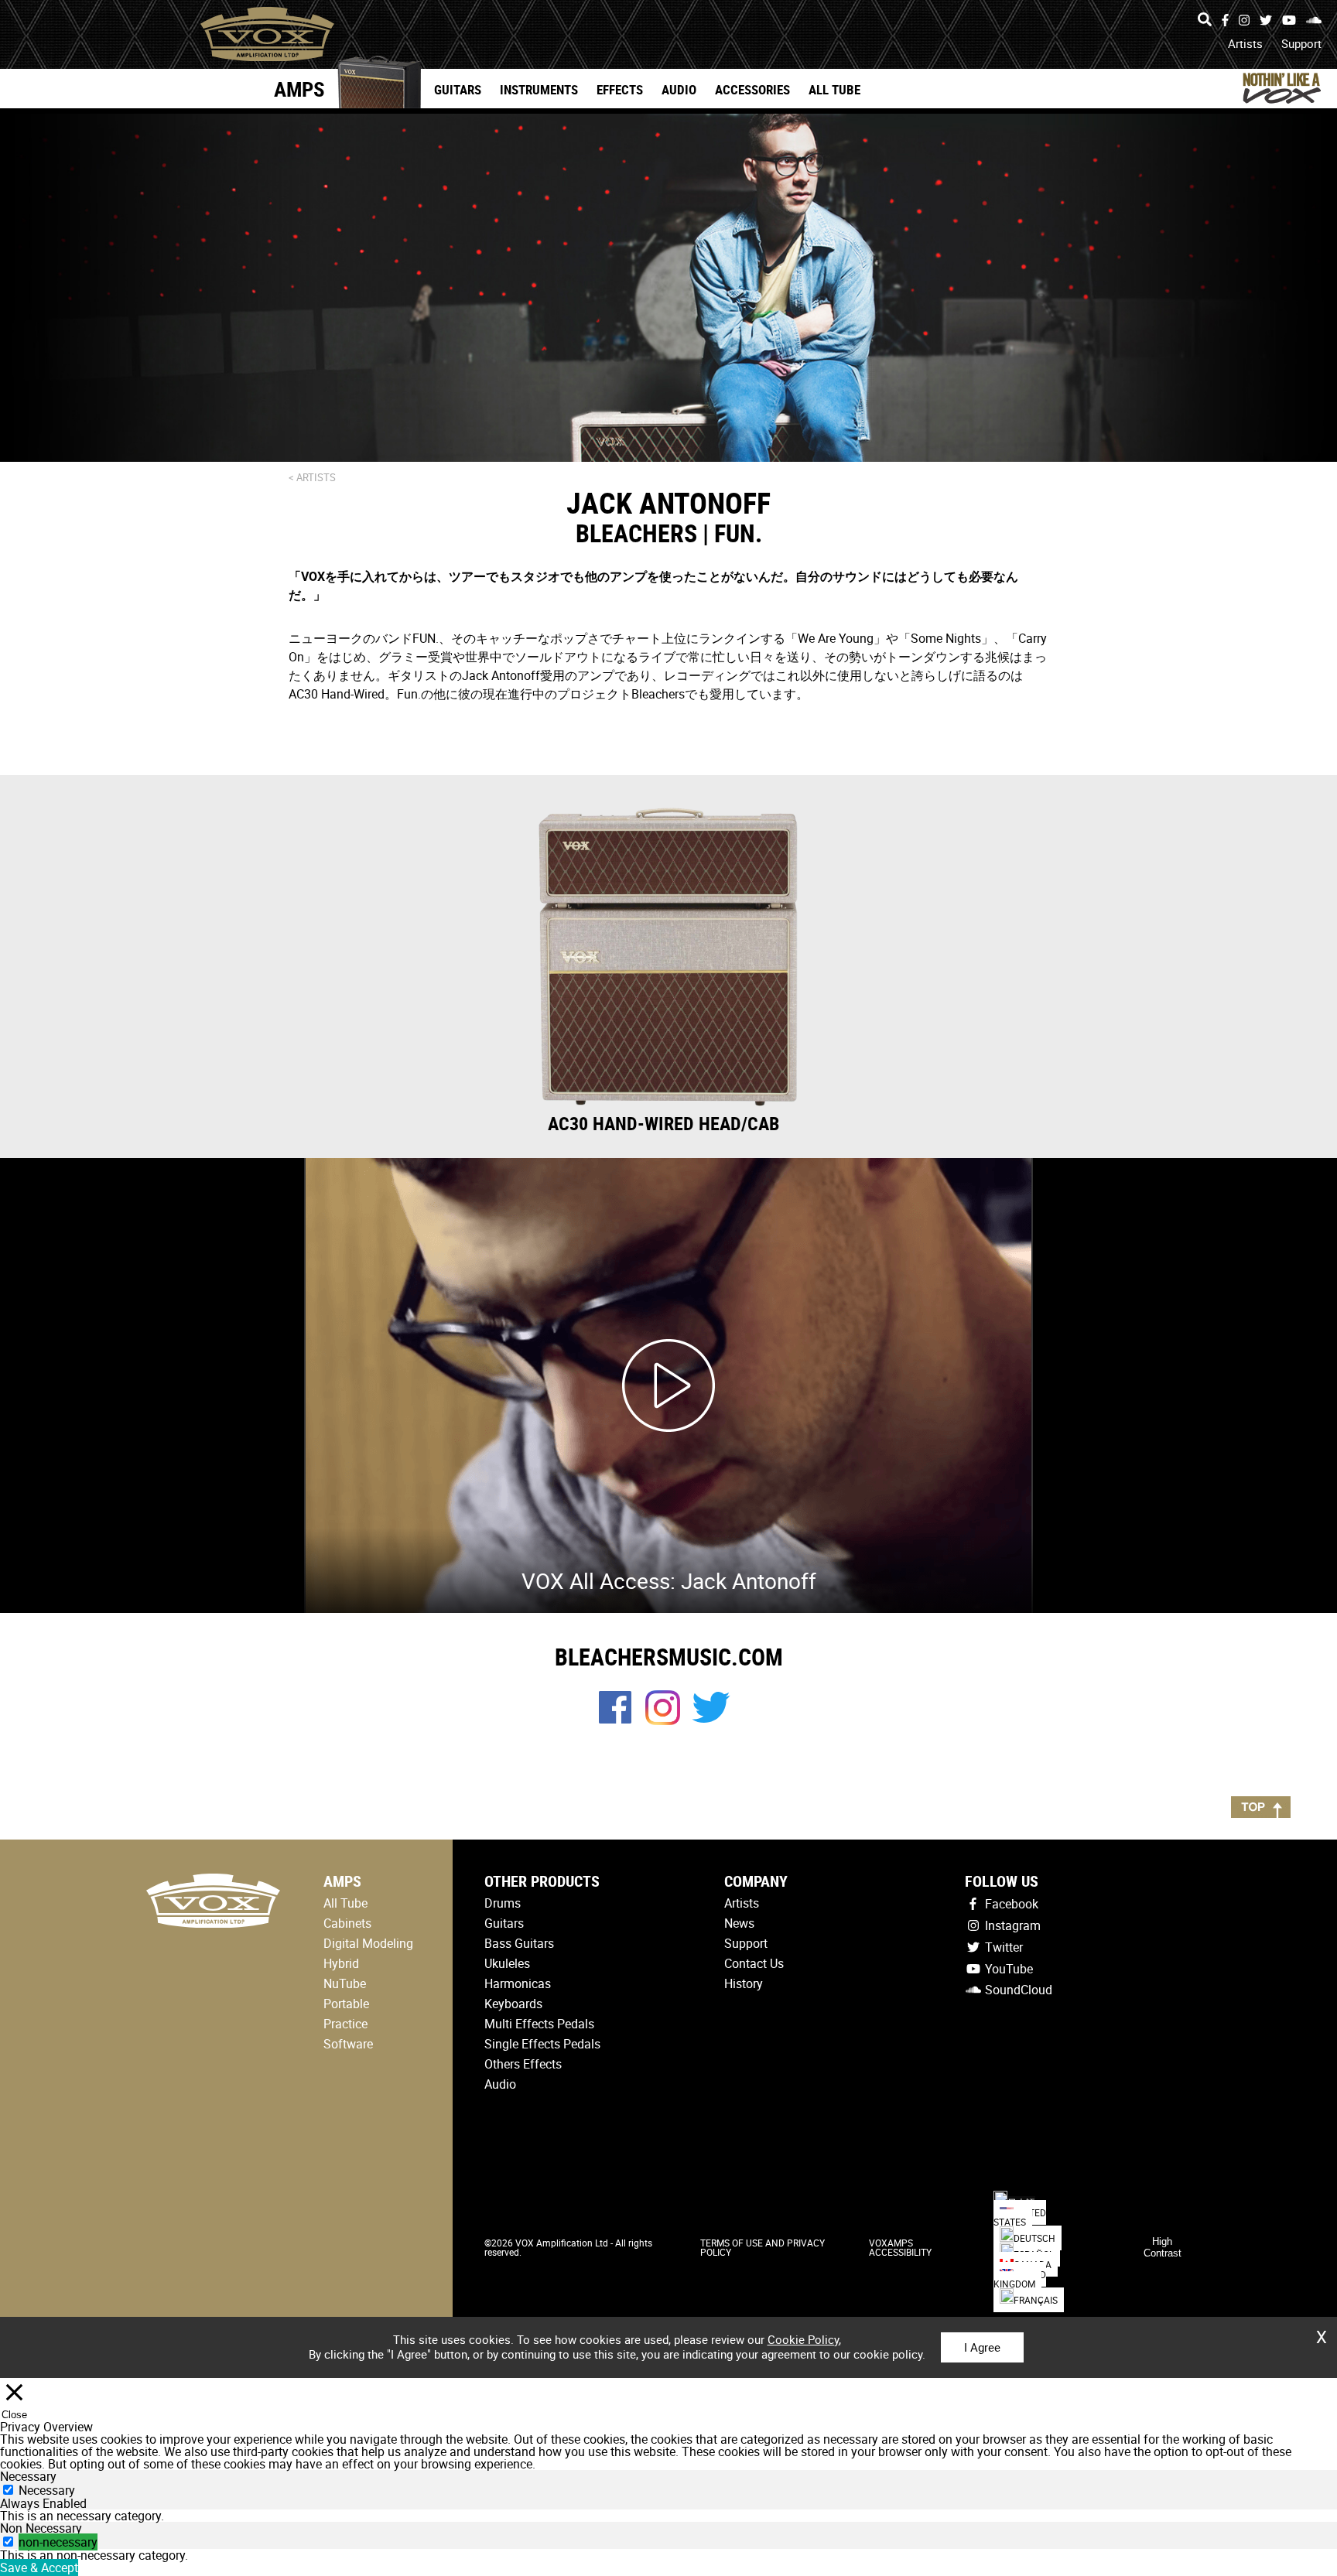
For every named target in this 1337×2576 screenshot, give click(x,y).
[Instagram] (1244, 20)
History (744, 1983)
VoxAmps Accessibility (900, 2247)
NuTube (345, 1983)
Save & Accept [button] (39, 2567)
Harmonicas (518, 1983)
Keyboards (513, 2004)
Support (1301, 43)
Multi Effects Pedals (539, 2024)
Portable (346, 2004)
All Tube (834, 89)
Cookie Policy (803, 2339)
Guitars (458, 89)
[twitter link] (711, 1718)
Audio (679, 89)
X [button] (1322, 2332)
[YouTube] (1289, 20)
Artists (1245, 43)
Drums (503, 1903)
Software (348, 2044)
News (739, 1923)
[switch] (8, 2542)
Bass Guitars (519, 1943)
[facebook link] (615, 1719)
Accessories (752, 89)
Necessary (47, 2490)
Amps (299, 89)
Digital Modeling (368, 1943)
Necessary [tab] (28, 2476)
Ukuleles (507, 1963)
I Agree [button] (982, 2347)
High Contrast (1163, 2247)
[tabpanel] (668, 2516)
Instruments (539, 89)
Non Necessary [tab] (41, 2528)
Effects (620, 89)
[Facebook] (1225, 20)
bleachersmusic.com (669, 1657)
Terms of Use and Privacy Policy (763, 2247)
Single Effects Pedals (542, 2044)
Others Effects (523, 2064)
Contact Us (754, 1963)
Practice (345, 2024)
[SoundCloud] (1314, 20)
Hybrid (341, 1963)
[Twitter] (1266, 20)
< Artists (312, 477)
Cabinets (347, 1923)
